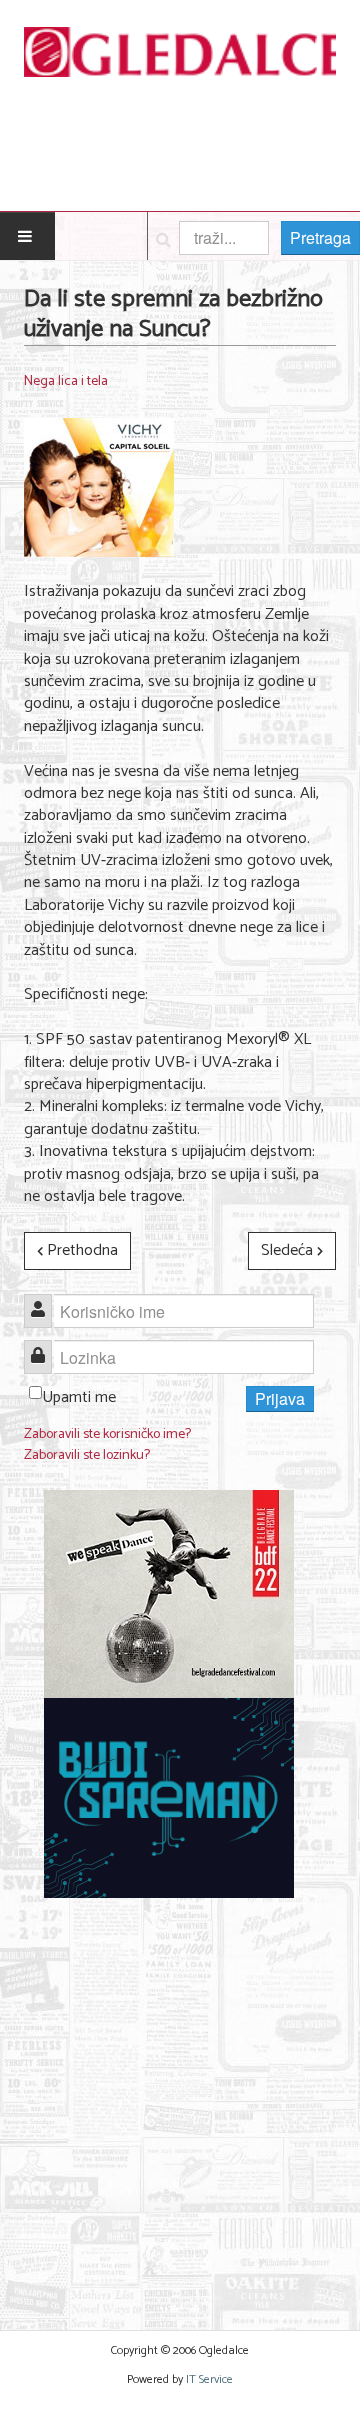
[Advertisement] (180, 2102)
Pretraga (320, 237)
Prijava (280, 1398)
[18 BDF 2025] (169, 1594)
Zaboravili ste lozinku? (87, 1455)
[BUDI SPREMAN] (169, 1798)
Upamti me (79, 1397)
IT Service (209, 2379)
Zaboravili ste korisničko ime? (107, 1434)
